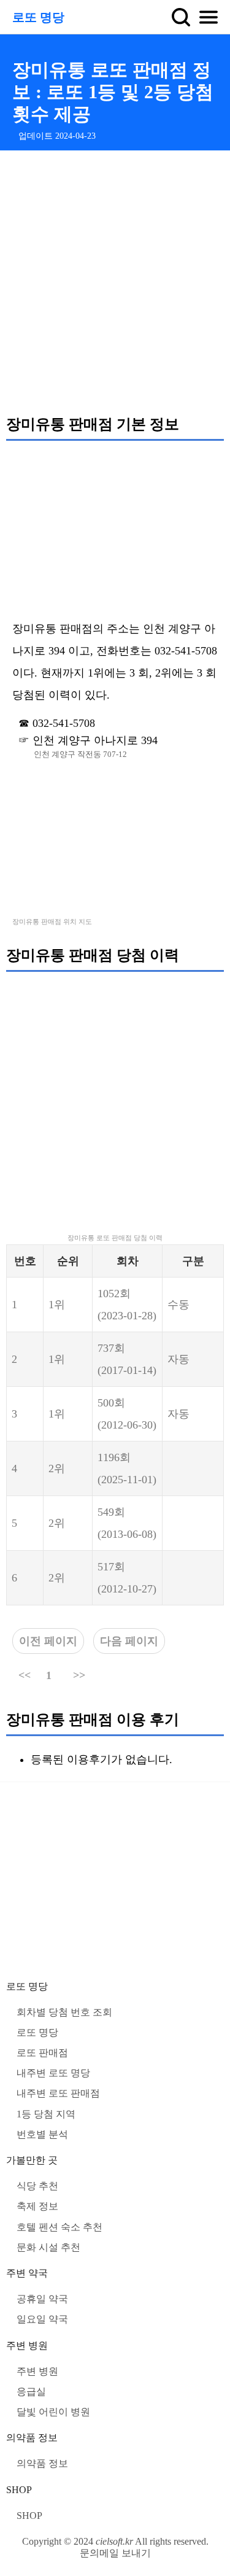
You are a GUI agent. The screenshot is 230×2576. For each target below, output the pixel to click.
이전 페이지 (48, 1641)
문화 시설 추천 (48, 2247)
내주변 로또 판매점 (58, 2093)
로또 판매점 (42, 2053)
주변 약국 (27, 2273)
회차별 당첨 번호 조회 (64, 2012)
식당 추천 (37, 2186)
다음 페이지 (129, 1641)
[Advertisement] (115, 282)
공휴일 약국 (42, 2299)
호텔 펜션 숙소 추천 (59, 2227)
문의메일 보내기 (115, 2553)
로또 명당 (38, 17)
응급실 (31, 2392)
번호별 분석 (42, 2134)
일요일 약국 (42, 2319)
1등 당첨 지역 (46, 2114)
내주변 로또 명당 (53, 2073)
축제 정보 (37, 2206)
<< (25, 1675)
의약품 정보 (32, 2438)
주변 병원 (27, 2345)
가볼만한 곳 (32, 2160)
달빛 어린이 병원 (53, 2412)
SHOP (19, 2490)
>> (79, 1675)
